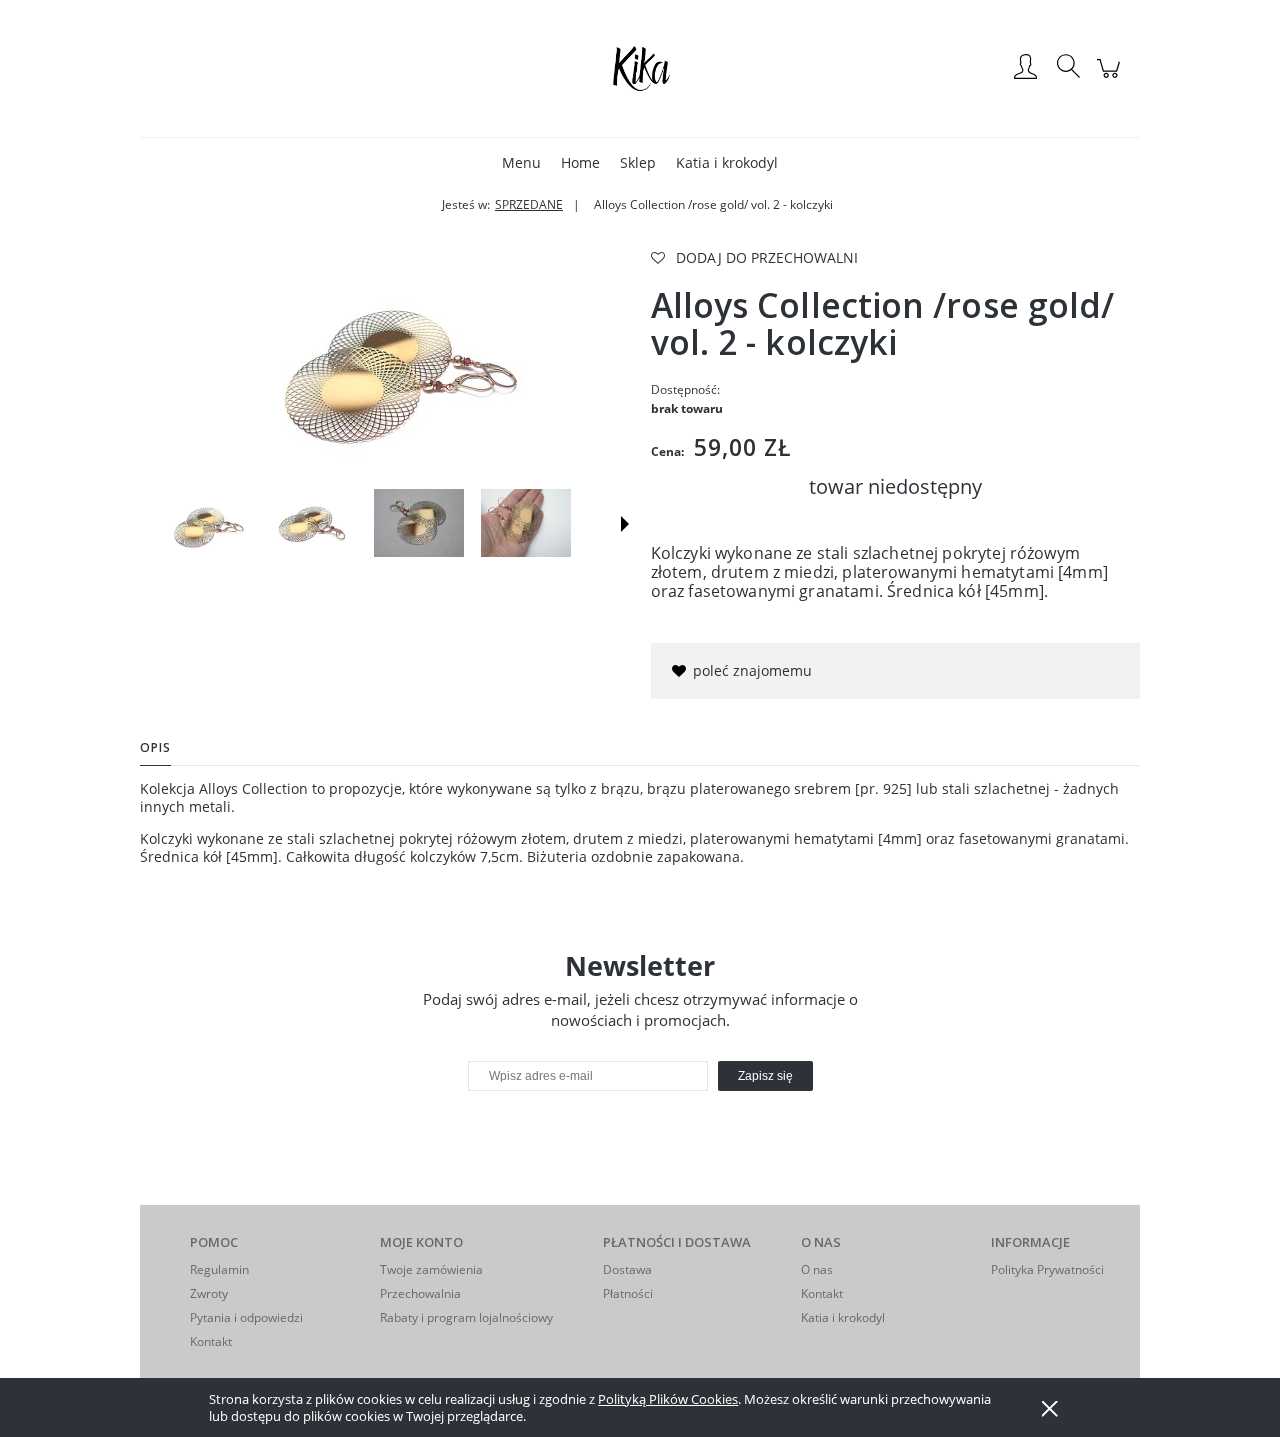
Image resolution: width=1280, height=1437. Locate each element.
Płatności (628, 1293)
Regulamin (219, 1269)
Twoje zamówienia (431, 1269)
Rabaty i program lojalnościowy (466, 1317)
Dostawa (627, 1269)
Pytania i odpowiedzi (246, 1317)
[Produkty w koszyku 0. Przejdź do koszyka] (1111, 78)
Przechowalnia (420, 1293)
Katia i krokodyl (843, 1317)
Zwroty (209, 1293)
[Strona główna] (640, 68)
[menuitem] (521, 162)
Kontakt (211, 1341)
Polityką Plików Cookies (668, 1399)
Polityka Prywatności (1047, 1269)
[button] (625, 524)
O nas (817, 1269)
